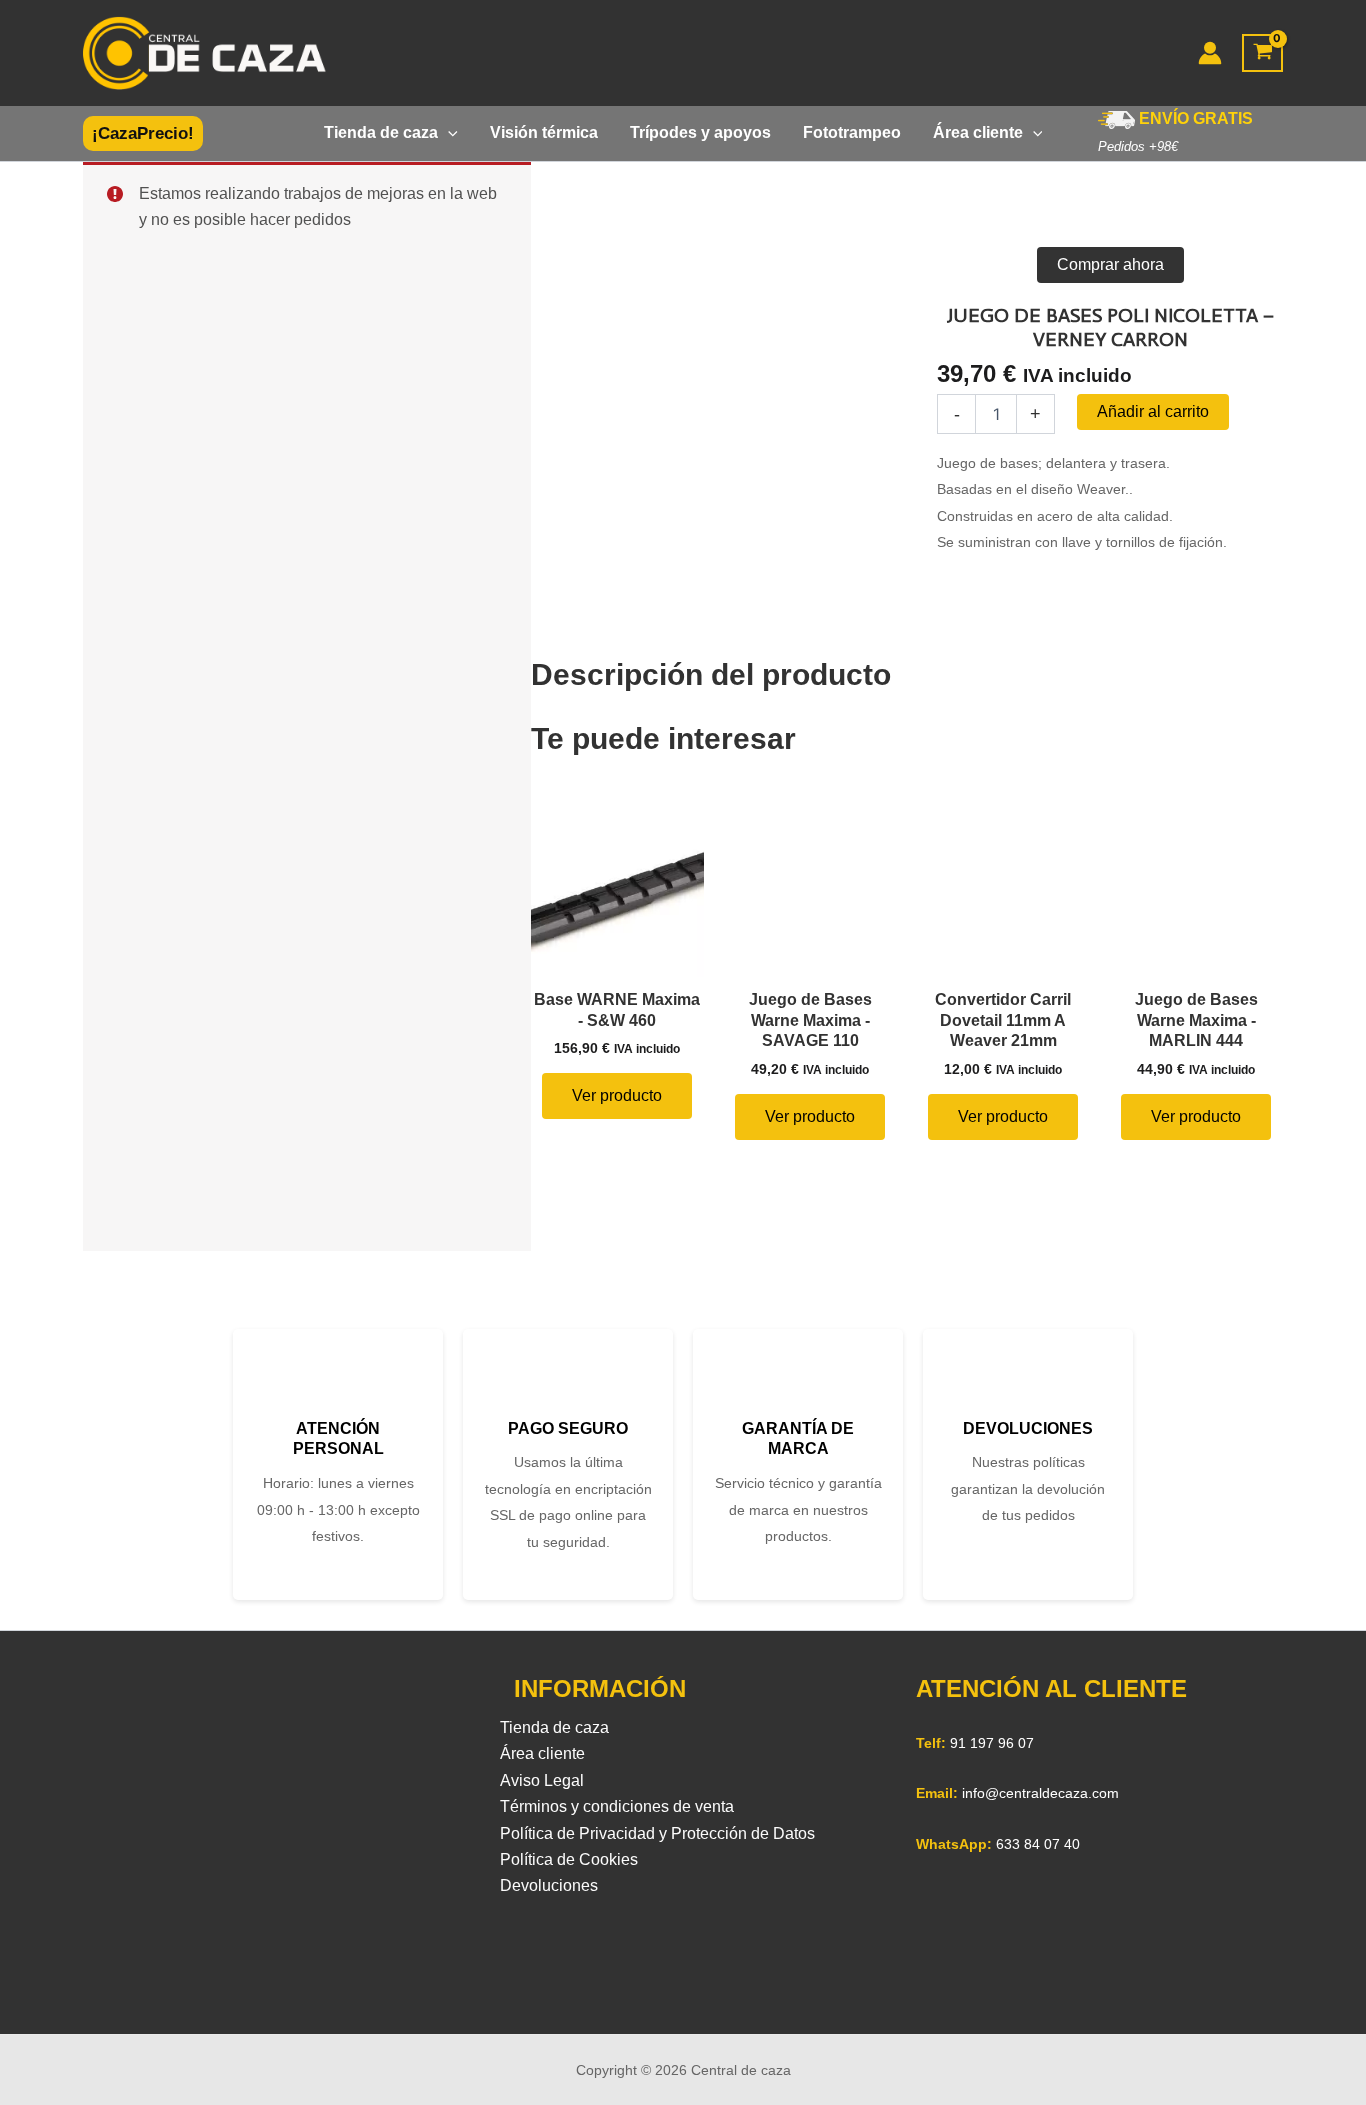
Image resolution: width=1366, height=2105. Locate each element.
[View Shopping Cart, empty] (1262, 53)
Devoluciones (549, 1885)
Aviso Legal (542, 1780)
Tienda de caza (554, 1727)
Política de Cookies (569, 1859)
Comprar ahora (1110, 264)
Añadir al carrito (1153, 411)
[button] (143, 133)
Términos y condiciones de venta (617, 1806)
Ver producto (617, 1095)
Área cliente (542, 1753)
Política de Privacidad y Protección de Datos (657, 1833)
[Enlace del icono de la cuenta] (1210, 53)
